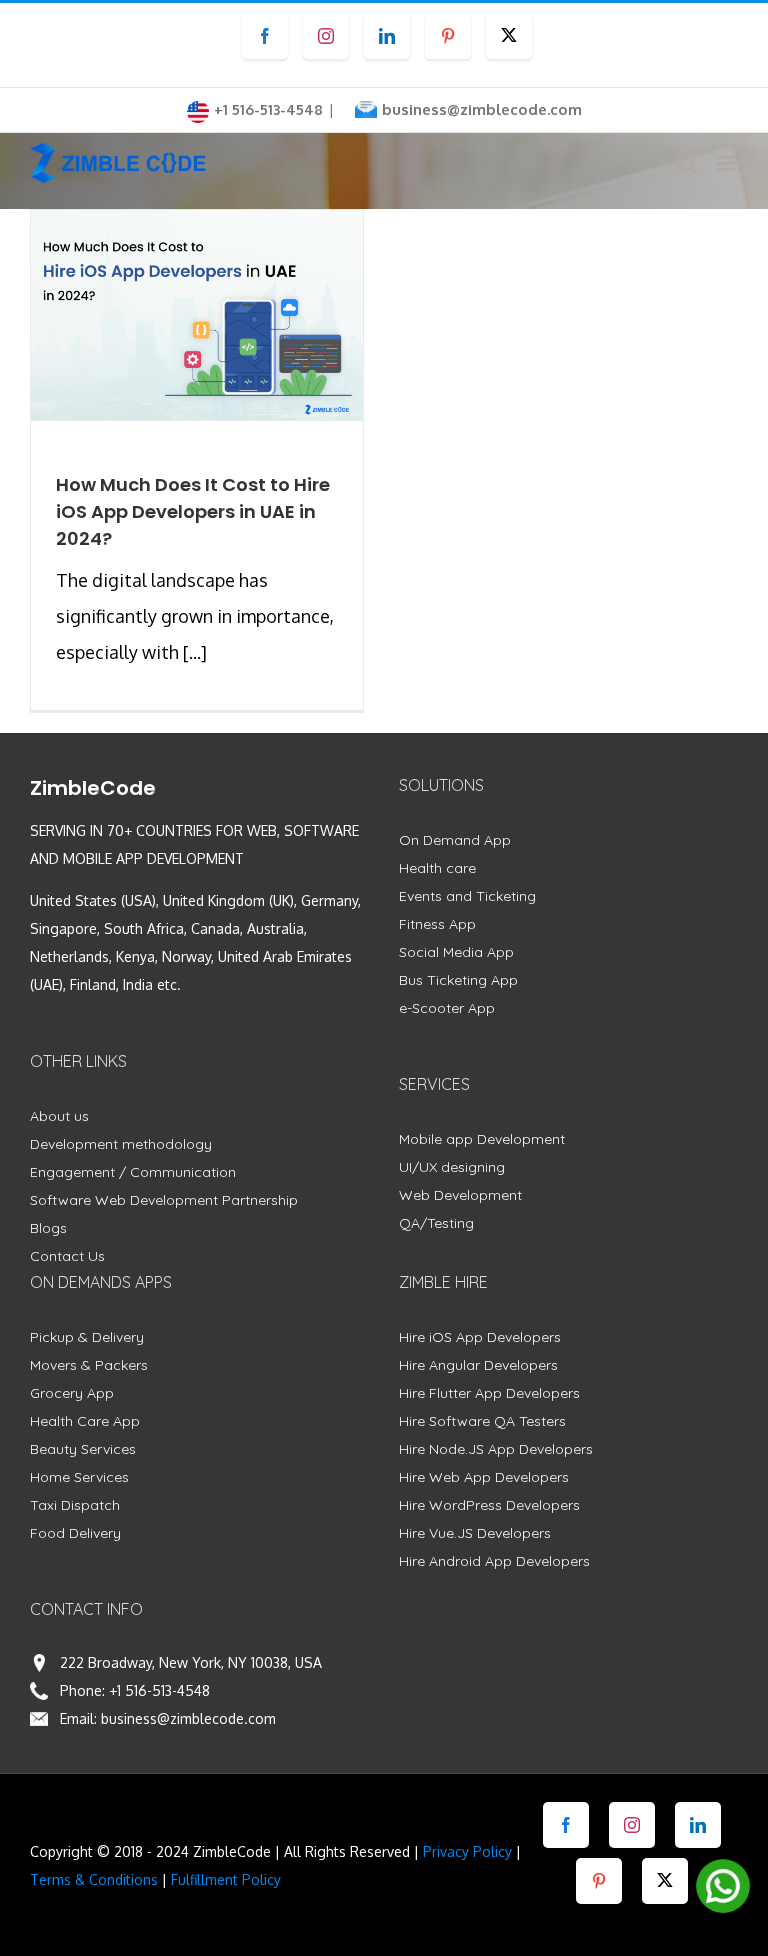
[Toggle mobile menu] (727, 163)
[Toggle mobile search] (687, 163)
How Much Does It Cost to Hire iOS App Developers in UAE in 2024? (193, 511)
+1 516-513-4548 (159, 1690)
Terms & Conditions (94, 1879)
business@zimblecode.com (482, 109)
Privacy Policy (467, 1851)
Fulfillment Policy (226, 1879)
